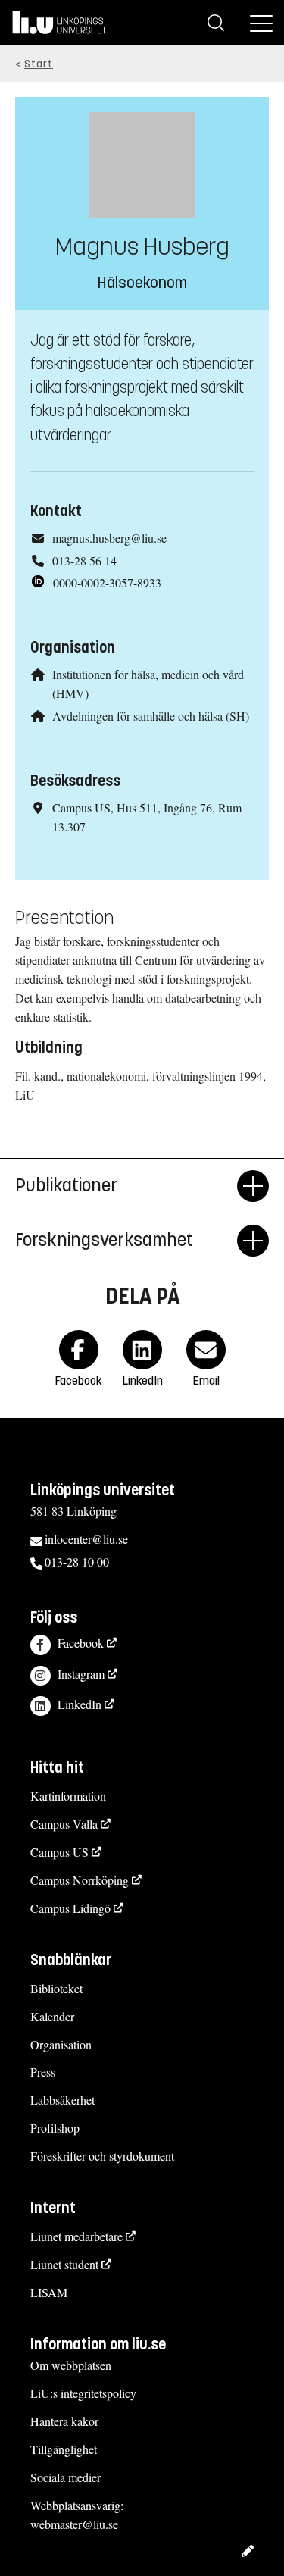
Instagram (81, 1674)
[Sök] (216, 23)
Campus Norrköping (80, 1880)
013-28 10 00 (77, 1562)
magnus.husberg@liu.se (109, 538)
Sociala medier (66, 2477)
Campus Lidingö (70, 1908)
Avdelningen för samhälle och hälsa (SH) (151, 716)
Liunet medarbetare (76, 2236)
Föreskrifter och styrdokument (102, 2156)
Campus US (59, 1852)
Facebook (81, 1643)
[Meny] (261, 23)
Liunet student (64, 2264)
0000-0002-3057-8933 (107, 582)
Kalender (52, 2016)
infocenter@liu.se (86, 1539)
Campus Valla (64, 1824)
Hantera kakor (64, 2421)
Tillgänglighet (64, 2449)
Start (39, 64)
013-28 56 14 (84, 560)
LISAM (49, 2292)
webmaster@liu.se (74, 2524)
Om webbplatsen (71, 2365)
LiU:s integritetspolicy (83, 2393)
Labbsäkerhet (62, 2100)
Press (43, 2072)
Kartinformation (68, 1796)
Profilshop (55, 2128)
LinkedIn (80, 1704)
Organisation (61, 2044)
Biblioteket (56, 1988)
